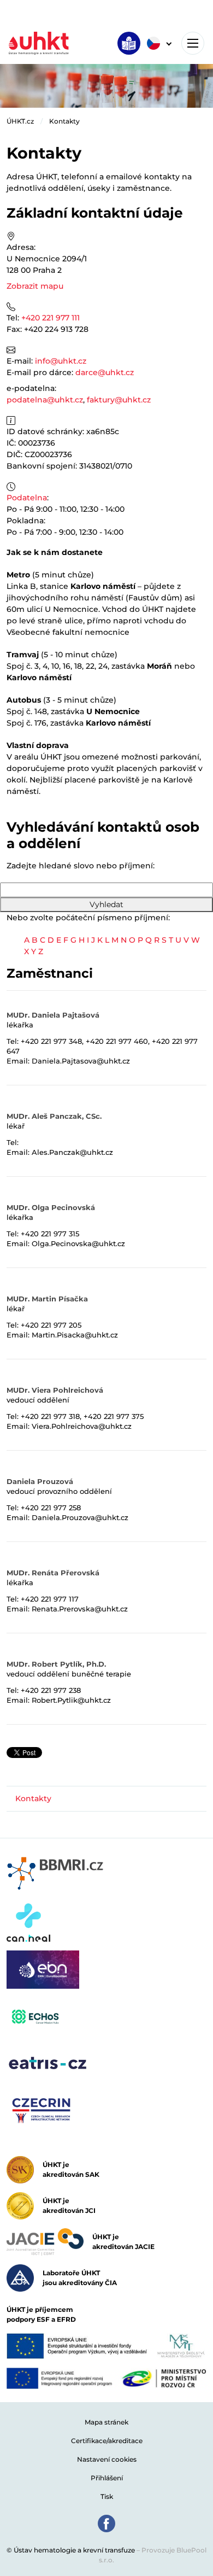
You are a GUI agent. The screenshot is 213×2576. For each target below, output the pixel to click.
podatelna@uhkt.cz (45, 400)
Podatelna (27, 498)
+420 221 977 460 (117, 1041)
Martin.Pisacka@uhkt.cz (75, 1335)
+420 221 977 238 (51, 1690)
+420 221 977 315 (50, 1234)
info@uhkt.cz (61, 361)
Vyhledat (106, 904)
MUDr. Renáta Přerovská (53, 1573)
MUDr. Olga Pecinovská (51, 1207)
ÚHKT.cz (20, 121)
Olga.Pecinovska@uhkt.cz (78, 1243)
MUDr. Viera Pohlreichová (55, 1390)
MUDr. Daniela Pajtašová (53, 1015)
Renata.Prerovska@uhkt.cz (80, 1609)
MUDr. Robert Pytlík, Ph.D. (56, 1664)
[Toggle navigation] (193, 43)
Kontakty (64, 121)
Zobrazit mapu (35, 286)
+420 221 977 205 (51, 1325)
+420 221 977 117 (50, 1599)
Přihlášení (107, 2478)
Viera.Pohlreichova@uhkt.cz (82, 1426)
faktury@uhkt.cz (119, 400)
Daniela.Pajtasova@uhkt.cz (81, 1061)
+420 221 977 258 (51, 1508)
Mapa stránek (106, 2422)
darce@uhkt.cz (105, 372)
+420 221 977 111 (51, 318)
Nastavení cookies (107, 2459)
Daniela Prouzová (40, 1481)
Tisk (107, 2496)
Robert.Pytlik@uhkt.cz (71, 1700)
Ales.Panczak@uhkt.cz (72, 1152)
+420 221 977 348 (51, 1041)
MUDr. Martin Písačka (47, 1299)
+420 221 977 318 (50, 1416)
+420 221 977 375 (114, 1416)
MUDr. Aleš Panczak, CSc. (54, 1116)
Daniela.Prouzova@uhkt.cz (80, 1517)
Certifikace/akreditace (107, 2441)
